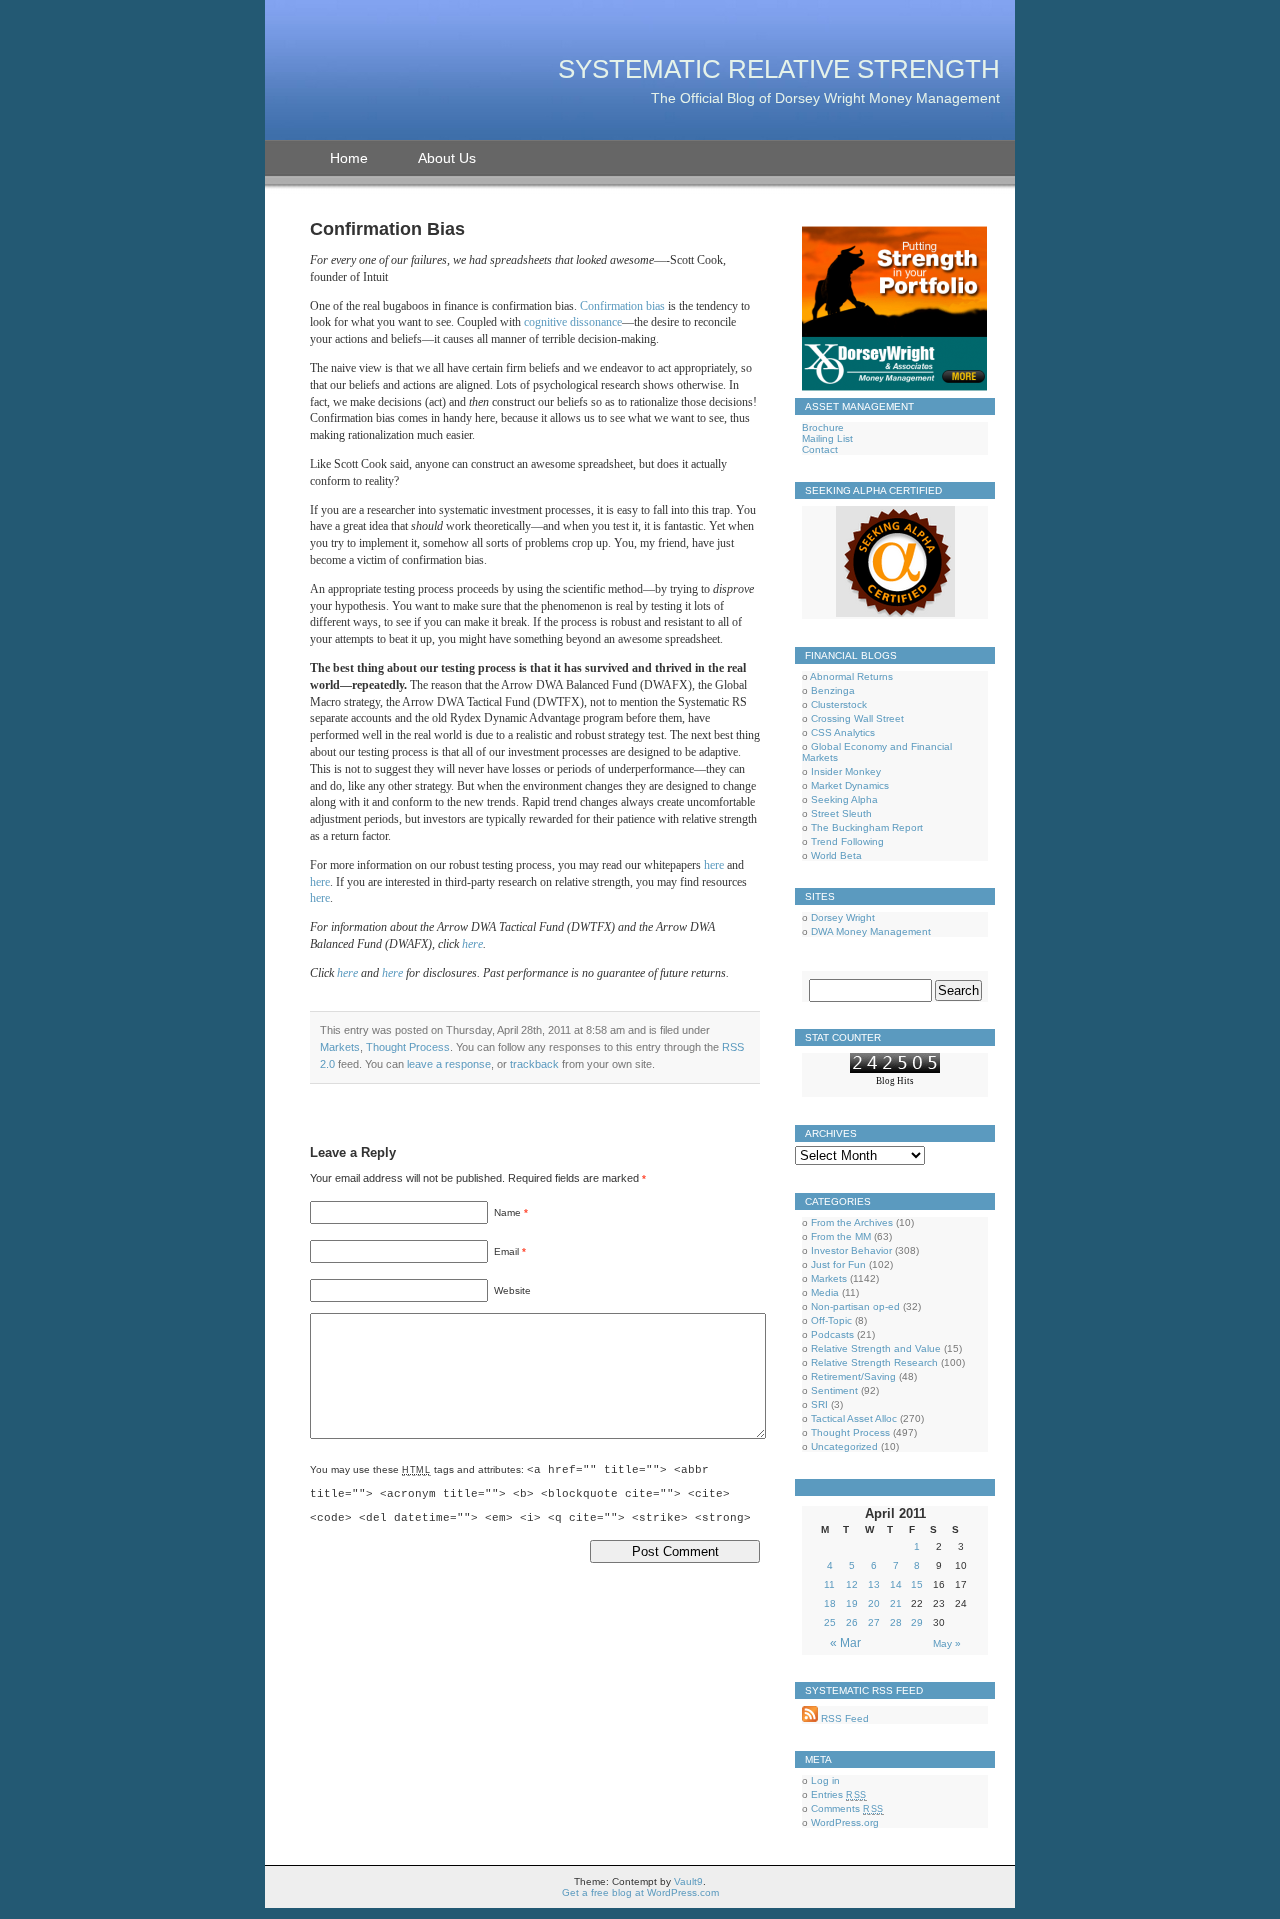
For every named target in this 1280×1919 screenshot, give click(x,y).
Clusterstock (839, 704)
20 (874, 1603)
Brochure (823, 427)
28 (896, 1622)
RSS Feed (843, 1718)
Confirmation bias (622, 306)
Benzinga (833, 690)
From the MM (841, 1236)
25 (830, 1622)
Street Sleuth (841, 813)
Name (507, 1212)
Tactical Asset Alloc (854, 1418)
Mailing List (827, 438)
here (714, 865)
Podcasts (832, 1334)
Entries (839, 1794)
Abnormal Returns (851, 676)
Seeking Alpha (844, 799)
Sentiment (834, 1390)
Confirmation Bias (387, 229)
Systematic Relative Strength (779, 69)
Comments (847, 1808)
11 (829, 1584)
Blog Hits (895, 1081)
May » (947, 1643)
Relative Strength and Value (876, 1348)
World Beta (836, 855)
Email (506, 1251)
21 (896, 1603)
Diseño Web (895, 1091)
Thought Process (408, 1047)
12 (852, 1584)
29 (917, 1622)
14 (896, 1584)
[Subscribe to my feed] (810, 1718)
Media (825, 1292)
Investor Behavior (851, 1250)
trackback (534, 1064)
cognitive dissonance (573, 322)
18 (830, 1603)
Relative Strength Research (874, 1362)
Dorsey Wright (843, 917)
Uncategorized (844, 1446)
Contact (820, 449)
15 (917, 1584)
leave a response (449, 1064)
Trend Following (847, 841)
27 (874, 1622)
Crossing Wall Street (857, 718)
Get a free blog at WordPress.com (640, 1892)
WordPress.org (845, 1822)
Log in (825, 1780)
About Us (447, 158)
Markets (340, 1047)
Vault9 (688, 1881)
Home (349, 158)
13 (874, 1584)
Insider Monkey (846, 771)
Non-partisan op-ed (855, 1306)
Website (512, 1290)
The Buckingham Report (867, 827)
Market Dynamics (850, 785)
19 (852, 1603)
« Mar (845, 1643)
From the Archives (852, 1222)
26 (852, 1622)
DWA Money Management (871, 931)
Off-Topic (831, 1320)
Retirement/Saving (853, 1376)
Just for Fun (838, 1264)
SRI (819, 1404)
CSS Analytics (843, 732)
